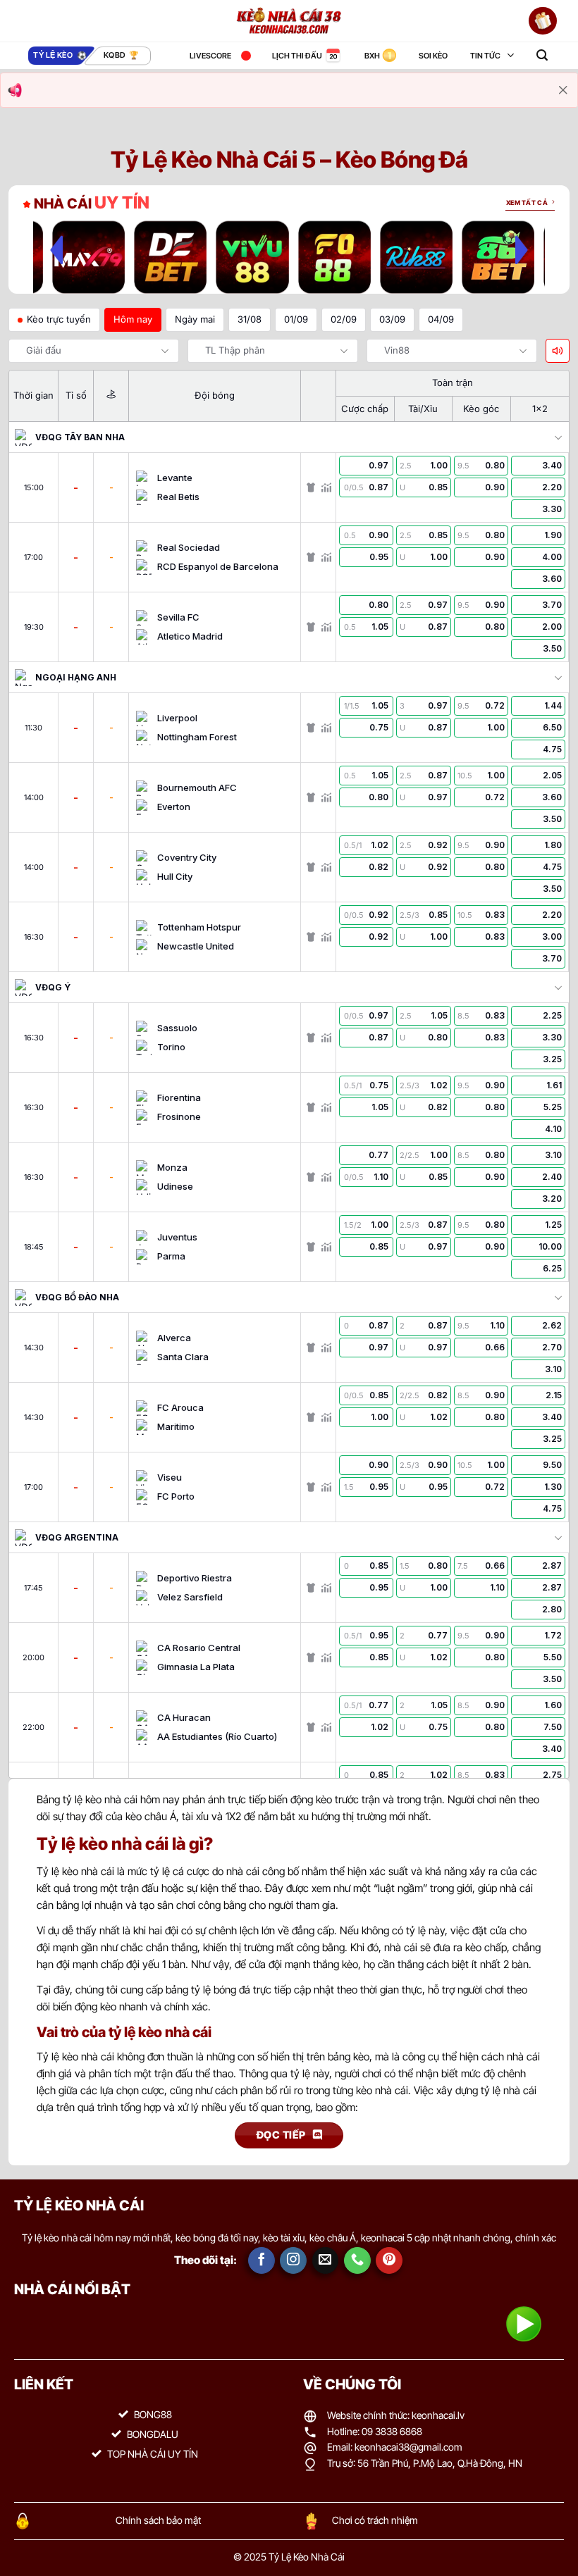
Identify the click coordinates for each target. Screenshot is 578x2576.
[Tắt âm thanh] (558, 351)
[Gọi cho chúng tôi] (357, 2260)
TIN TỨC (485, 56)
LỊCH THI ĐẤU (297, 56)
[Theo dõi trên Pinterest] (389, 2260)
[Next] (522, 250)
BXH (372, 56)
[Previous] (56, 250)
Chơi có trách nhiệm (375, 2520)
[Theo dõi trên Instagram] (293, 2260)
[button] (542, 55)
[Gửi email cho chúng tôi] (326, 2260)
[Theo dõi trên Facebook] (262, 2260)
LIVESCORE (210, 56)
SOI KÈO (433, 56)
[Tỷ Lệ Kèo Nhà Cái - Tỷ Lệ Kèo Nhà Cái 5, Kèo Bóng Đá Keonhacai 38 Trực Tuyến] (289, 21)
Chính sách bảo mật (158, 2520)
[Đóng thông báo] (563, 90)
